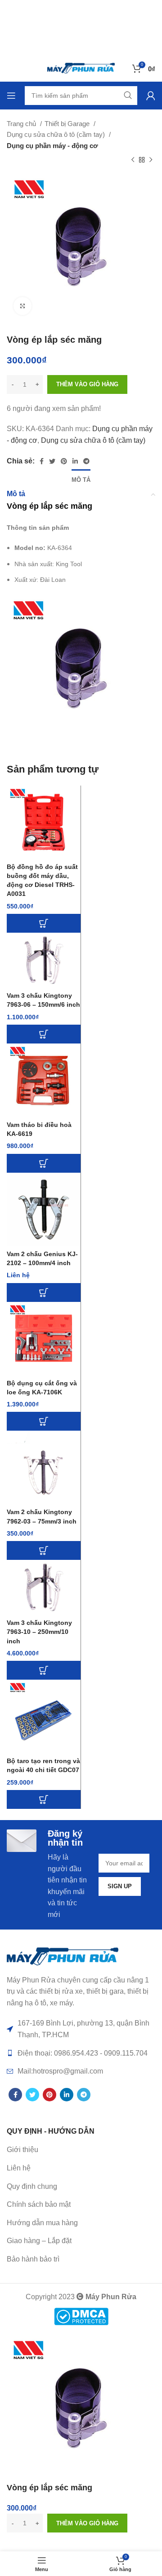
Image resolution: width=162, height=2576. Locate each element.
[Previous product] (133, 160)
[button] (44, 923)
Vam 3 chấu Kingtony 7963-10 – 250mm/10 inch (39, 1632)
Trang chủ (22, 124)
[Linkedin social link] (75, 461)
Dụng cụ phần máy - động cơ (52, 146)
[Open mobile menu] (11, 96)
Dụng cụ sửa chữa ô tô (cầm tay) (57, 134)
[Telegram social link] (86, 461)
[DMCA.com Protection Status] (81, 2316)
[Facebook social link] (42, 461)
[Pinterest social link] (64, 461)
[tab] (81, 479)
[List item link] (81, 2168)
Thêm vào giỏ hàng (87, 384)
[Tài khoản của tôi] (151, 96)
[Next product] (151, 160)
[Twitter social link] (52, 461)
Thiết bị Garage (68, 124)
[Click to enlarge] (22, 306)
